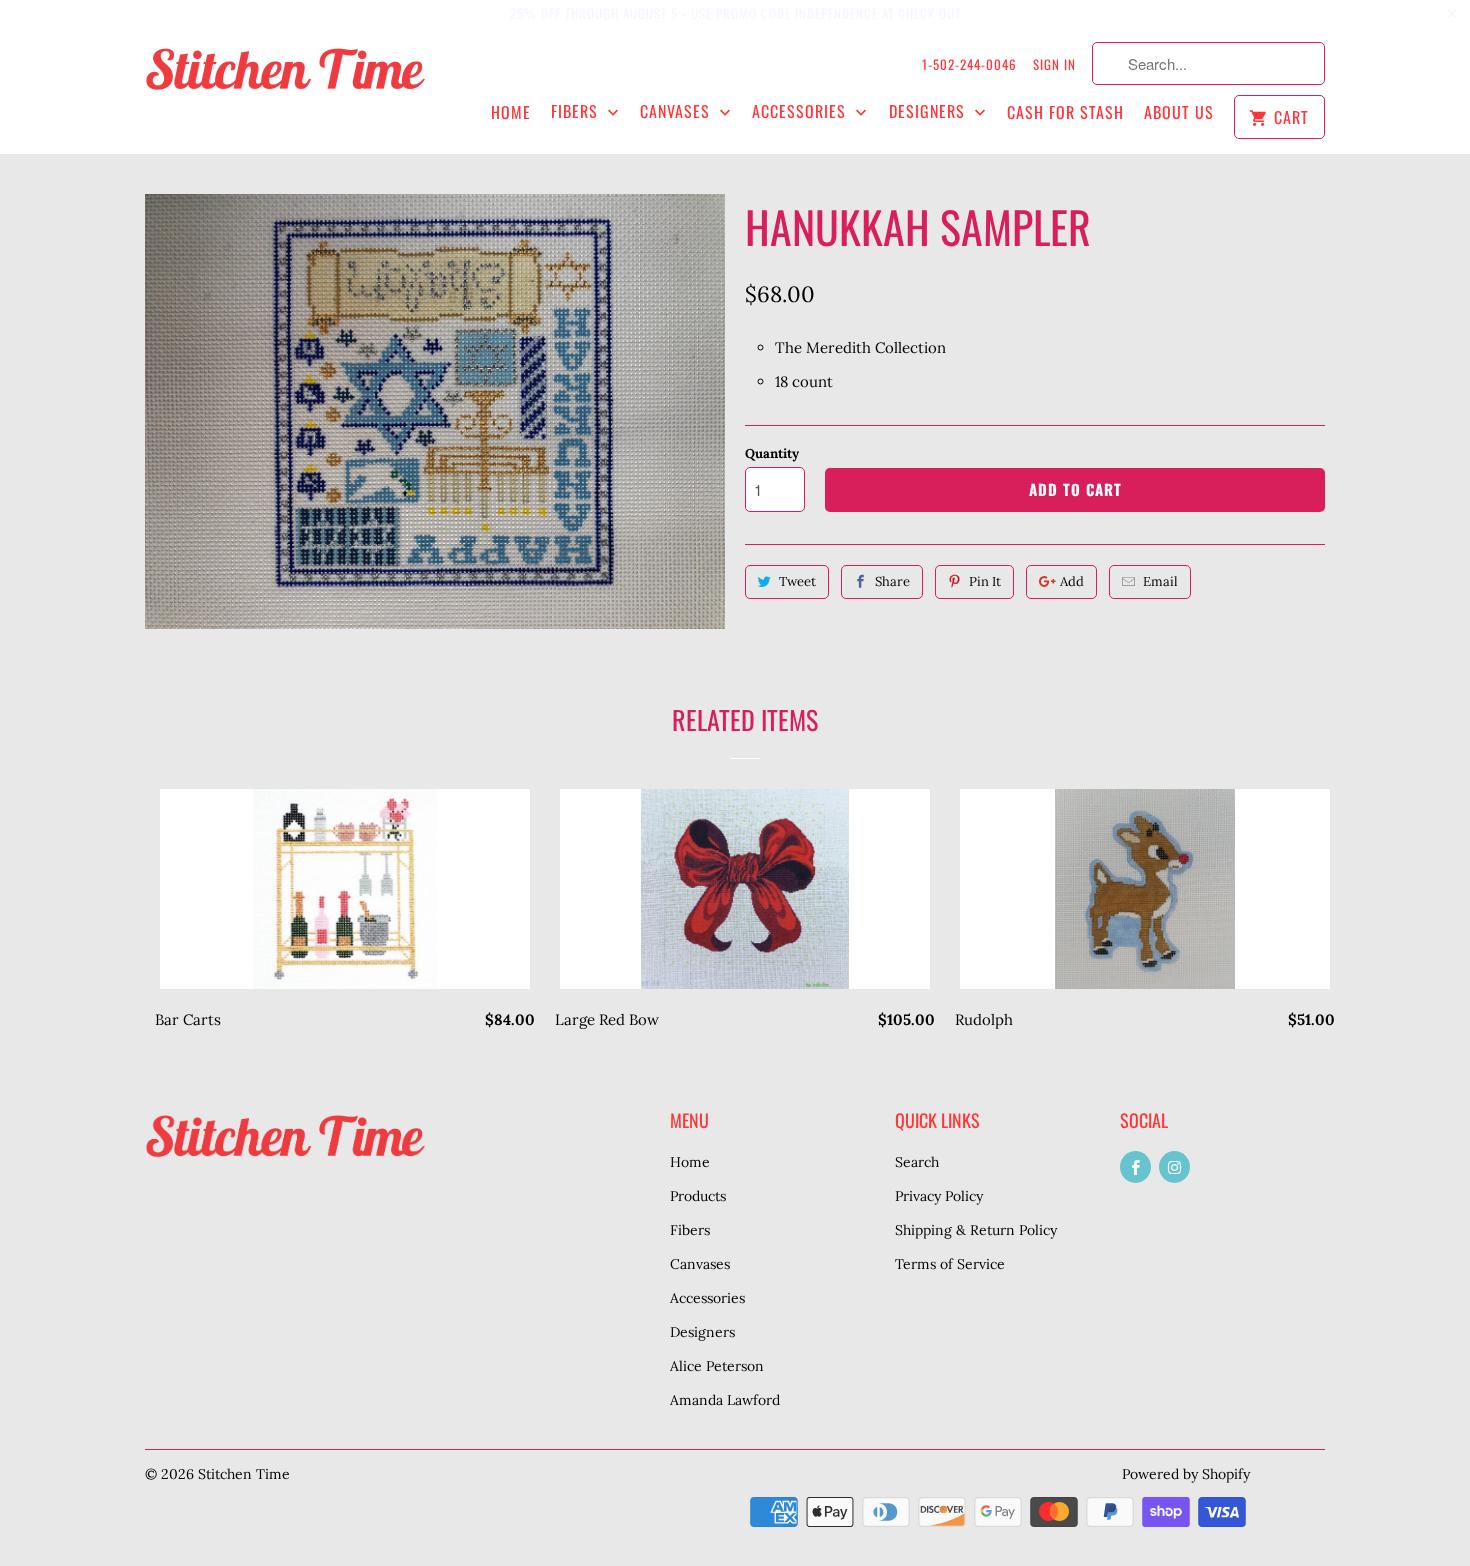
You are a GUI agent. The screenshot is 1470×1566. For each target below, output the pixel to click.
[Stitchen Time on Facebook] (1135, 1167)
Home (511, 112)
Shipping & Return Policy (976, 1230)
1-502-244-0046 (969, 64)
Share (892, 581)
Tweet (797, 581)
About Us (1179, 112)
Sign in (1054, 64)
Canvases (677, 111)
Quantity (772, 453)
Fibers (577, 111)
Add (1072, 581)
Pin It (985, 581)
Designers (929, 111)
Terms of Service (950, 1264)
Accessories (801, 111)
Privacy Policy (939, 1196)
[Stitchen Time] (285, 79)
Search (917, 1162)
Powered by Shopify (1186, 1474)
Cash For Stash (1065, 112)
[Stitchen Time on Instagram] (1174, 1167)
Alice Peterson (717, 1366)
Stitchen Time (244, 1474)
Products (698, 1196)
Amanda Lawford (725, 1400)
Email (1160, 581)
